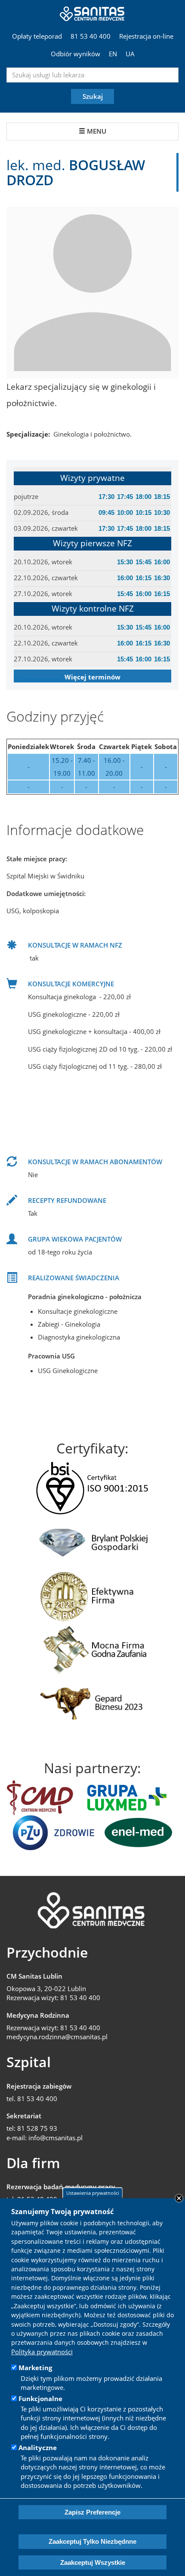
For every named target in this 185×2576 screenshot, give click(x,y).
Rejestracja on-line (146, 36)
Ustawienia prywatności (93, 2193)
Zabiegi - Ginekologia (69, 1324)
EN (113, 54)
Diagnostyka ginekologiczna (79, 1337)
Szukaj (93, 96)
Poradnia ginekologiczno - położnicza (85, 1297)
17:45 (125, 497)
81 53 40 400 (91, 36)
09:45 (106, 512)
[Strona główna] (93, 13)
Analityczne (38, 2448)
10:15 (143, 512)
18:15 (162, 497)
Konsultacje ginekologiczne (78, 1311)
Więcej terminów (92, 677)
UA (130, 54)
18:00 (143, 497)
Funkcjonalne (40, 2399)
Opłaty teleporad (37, 36)
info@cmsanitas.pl (55, 2138)
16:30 (162, 578)
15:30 (125, 562)
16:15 (143, 578)
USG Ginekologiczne (68, 1371)
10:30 (162, 512)
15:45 (143, 562)
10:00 (125, 512)
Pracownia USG (51, 1356)
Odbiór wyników (76, 54)
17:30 (106, 497)
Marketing (35, 2368)
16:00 (162, 562)
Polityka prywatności (42, 2352)
